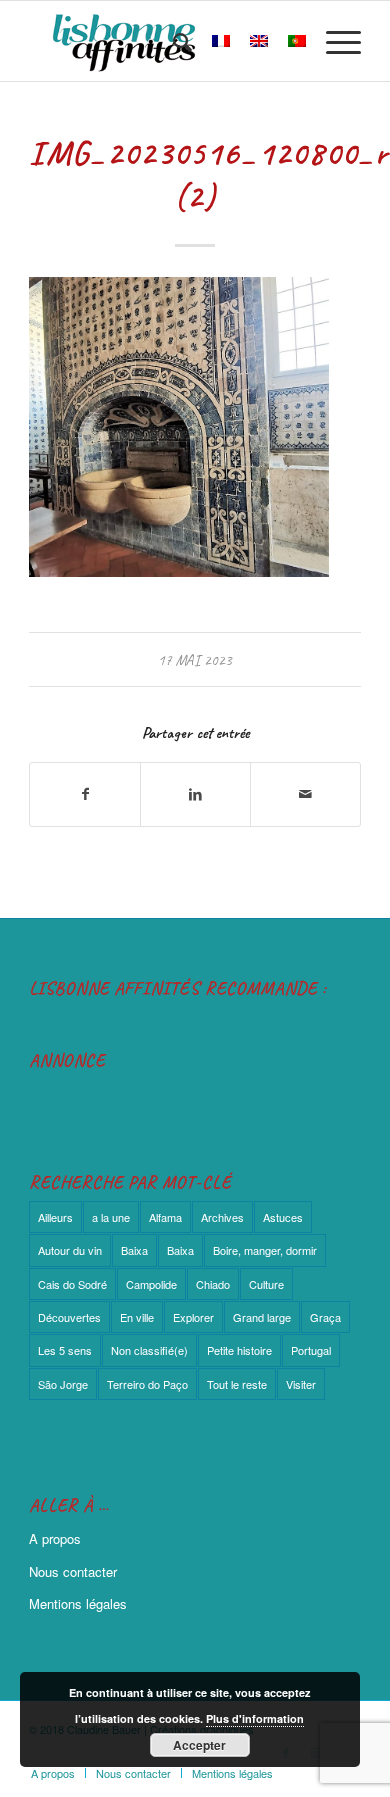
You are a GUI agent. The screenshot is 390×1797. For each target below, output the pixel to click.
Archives (222, 1217)
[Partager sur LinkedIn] (195, 794)
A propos (55, 1538)
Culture (266, 1284)
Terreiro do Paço (147, 1384)
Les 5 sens (65, 1350)
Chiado (213, 1284)
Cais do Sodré (72, 1284)
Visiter (301, 1384)
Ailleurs (55, 1217)
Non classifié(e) (149, 1350)
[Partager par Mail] (305, 794)
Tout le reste (237, 1384)
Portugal (311, 1350)
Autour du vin (70, 1250)
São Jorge (63, 1384)
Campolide (151, 1284)
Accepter (199, 1745)
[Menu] (333, 41)
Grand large (262, 1317)
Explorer (193, 1317)
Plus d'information (255, 1718)
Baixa (134, 1250)
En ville (137, 1317)
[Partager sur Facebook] (85, 794)
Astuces (283, 1217)
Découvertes (69, 1317)
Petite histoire (239, 1350)
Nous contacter (73, 1571)
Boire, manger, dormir (265, 1250)
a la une (111, 1217)
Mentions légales (78, 1603)
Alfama (165, 1217)
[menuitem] (172, 41)
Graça (325, 1317)
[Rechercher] (172, 41)
